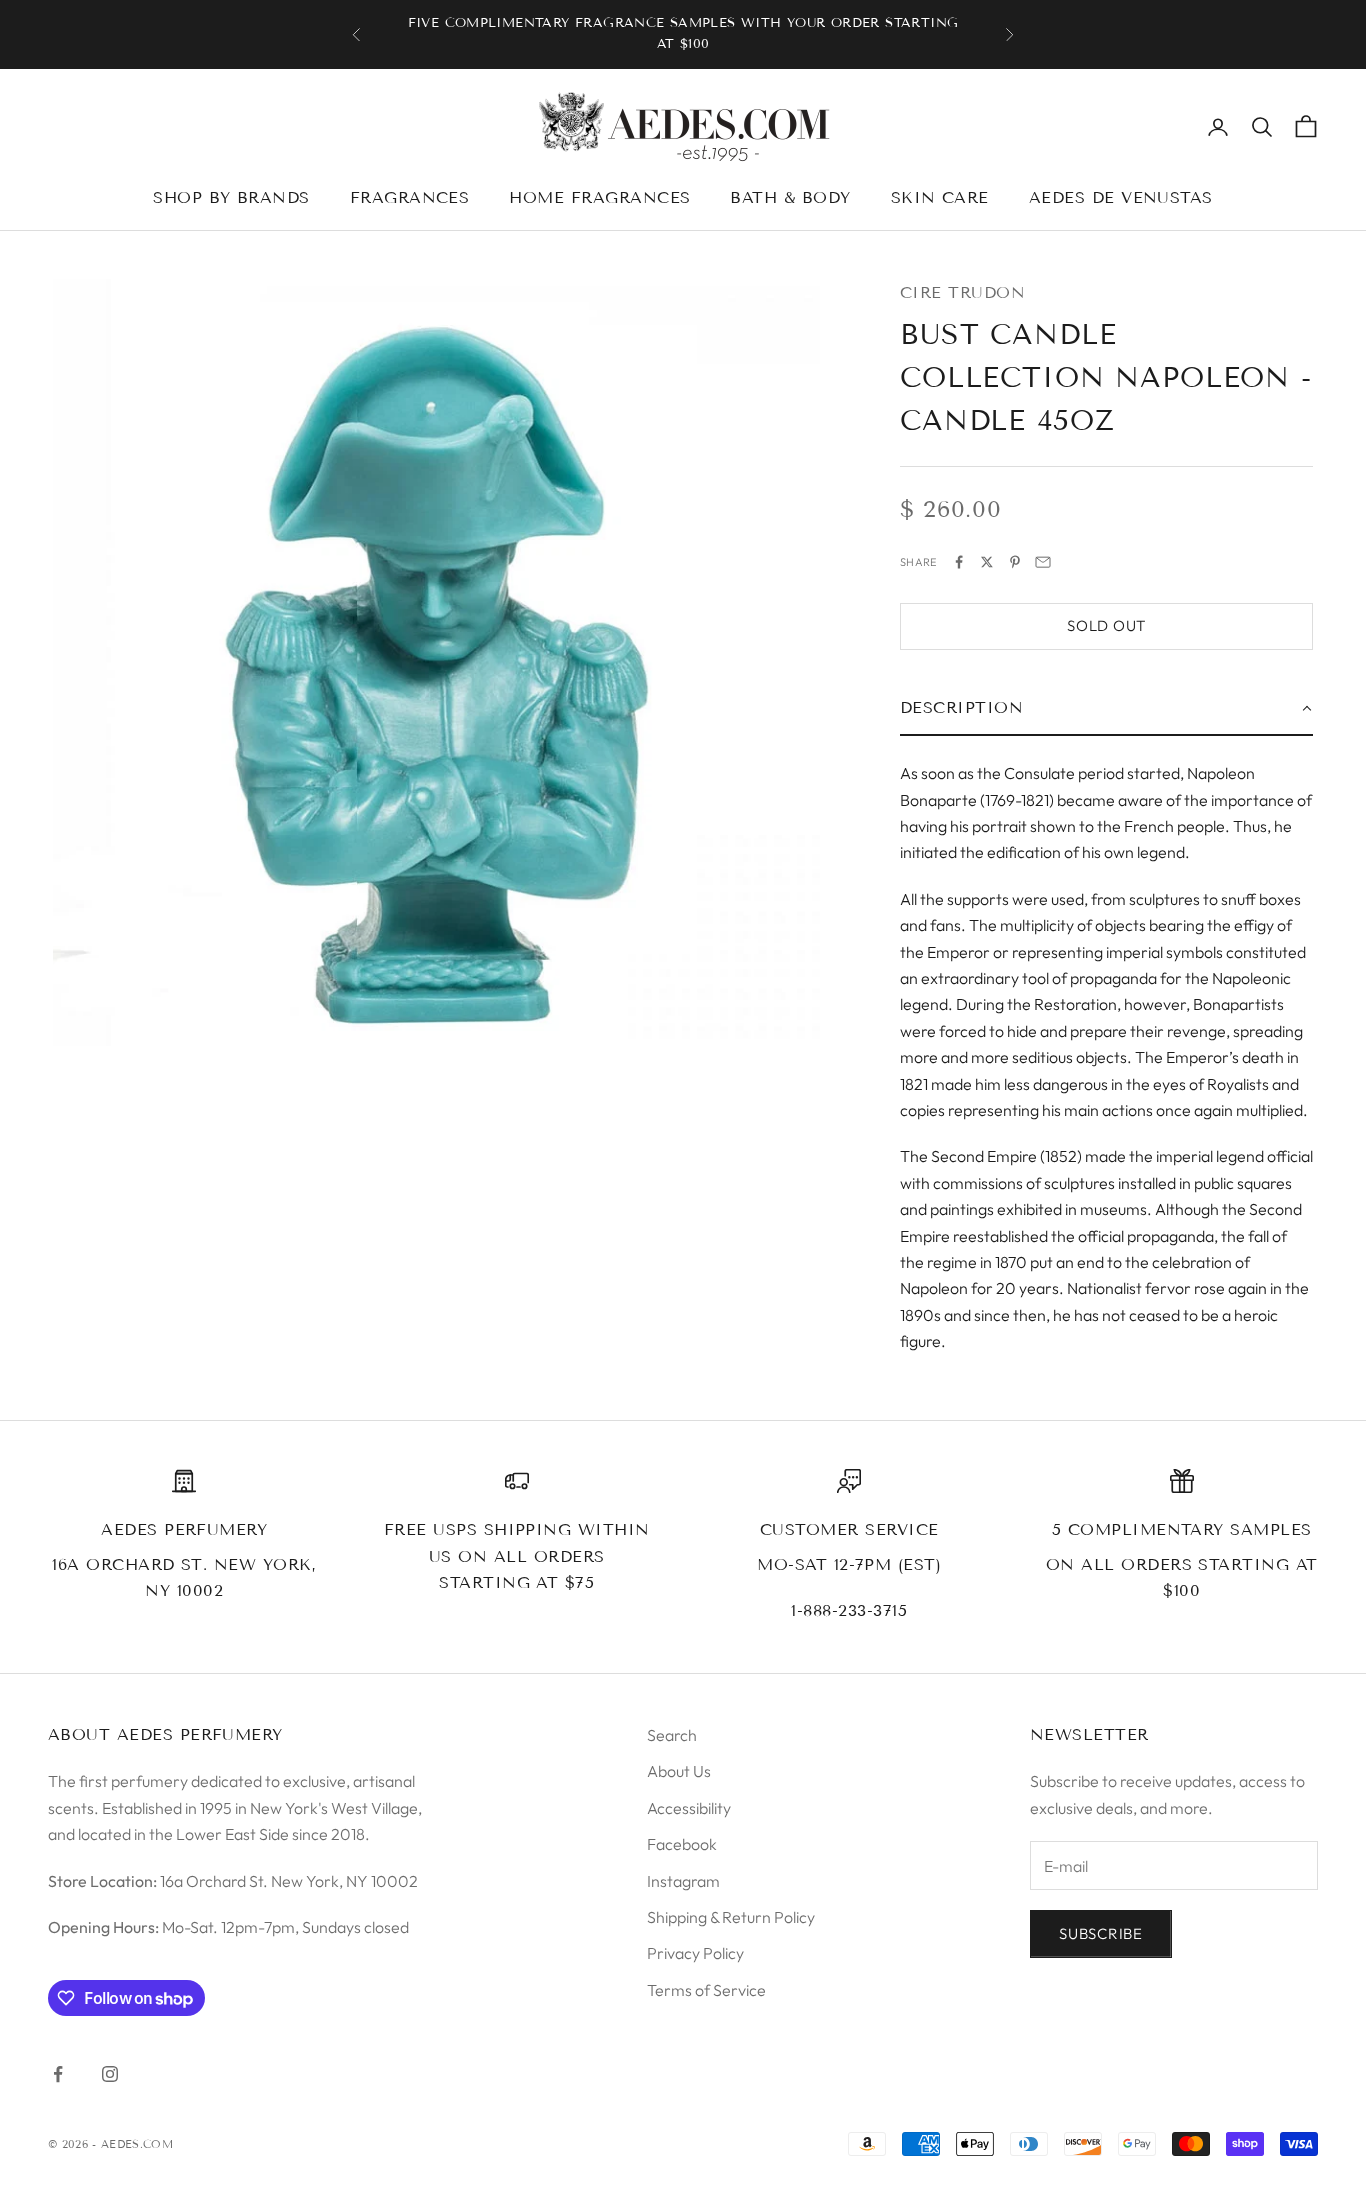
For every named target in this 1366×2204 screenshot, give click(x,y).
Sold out (1106, 625)
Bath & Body (790, 197)
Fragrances (410, 197)
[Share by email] (1043, 562)
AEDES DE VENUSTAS (1121, 197)
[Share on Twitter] (987, 562)
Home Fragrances (599, 197)
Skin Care (940, 197)
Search (672, 1735)
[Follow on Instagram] (110, 2074)
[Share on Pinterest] (1015, 562)
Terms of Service (706, 1990)
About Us (679, 1771)
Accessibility (689, 1808)
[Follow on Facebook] (58, 2074)
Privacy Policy (695, 1953)
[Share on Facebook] (959, 562)
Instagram (683, 1881)
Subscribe (1101, 1933)
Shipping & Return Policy (731, 1917)
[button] (1106, 709)
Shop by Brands (231, 197)
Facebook (682, 1844)
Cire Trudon (962, 292)
